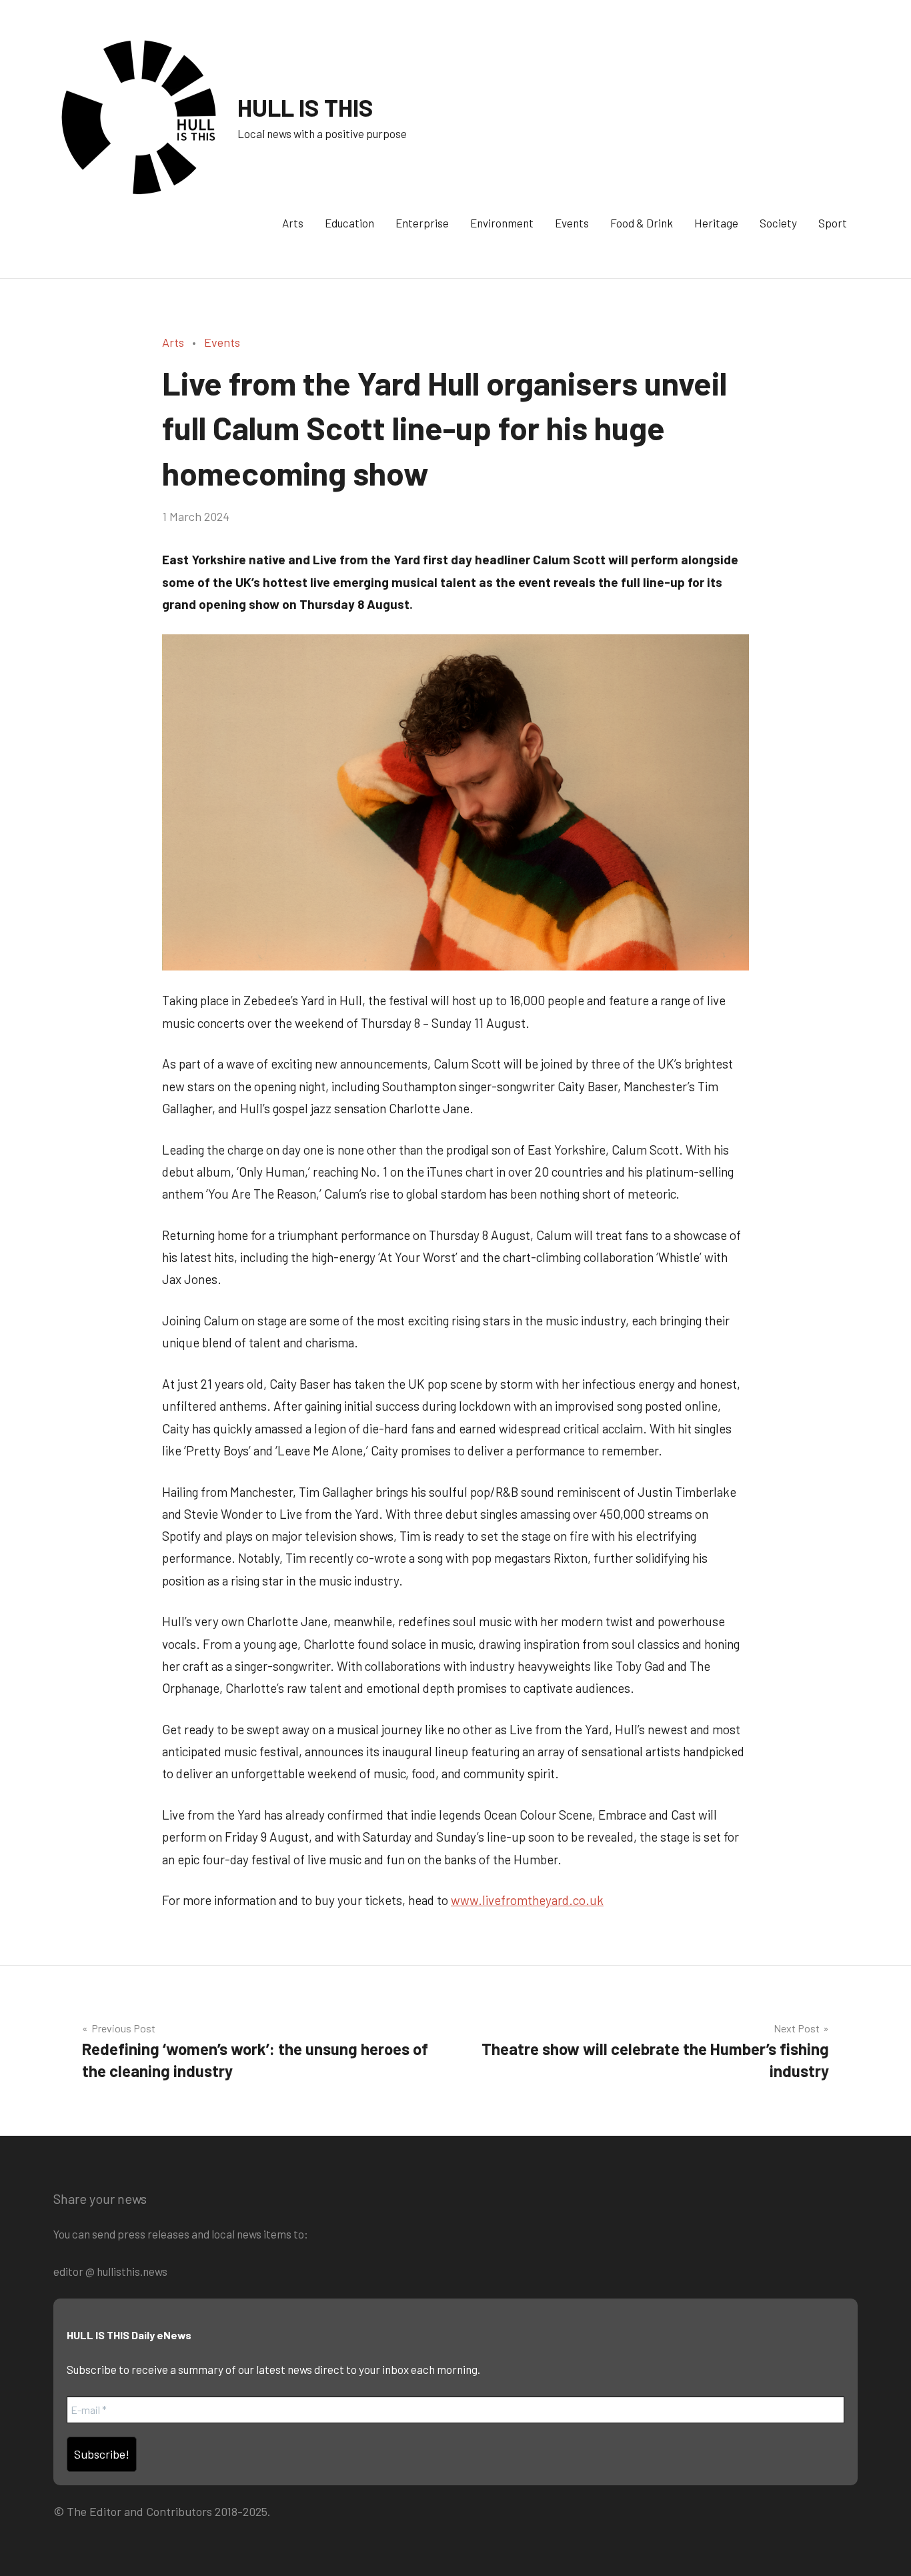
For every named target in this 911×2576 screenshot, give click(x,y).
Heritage (716, 223)
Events (572, 223)
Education (349, 223)
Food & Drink (642, 223)
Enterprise (422, 223)
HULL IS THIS (305, 107)
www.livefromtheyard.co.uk (527, 1900)
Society (778, 223)
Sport (833, 223)
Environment (502, 223)
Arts (293, 223)
